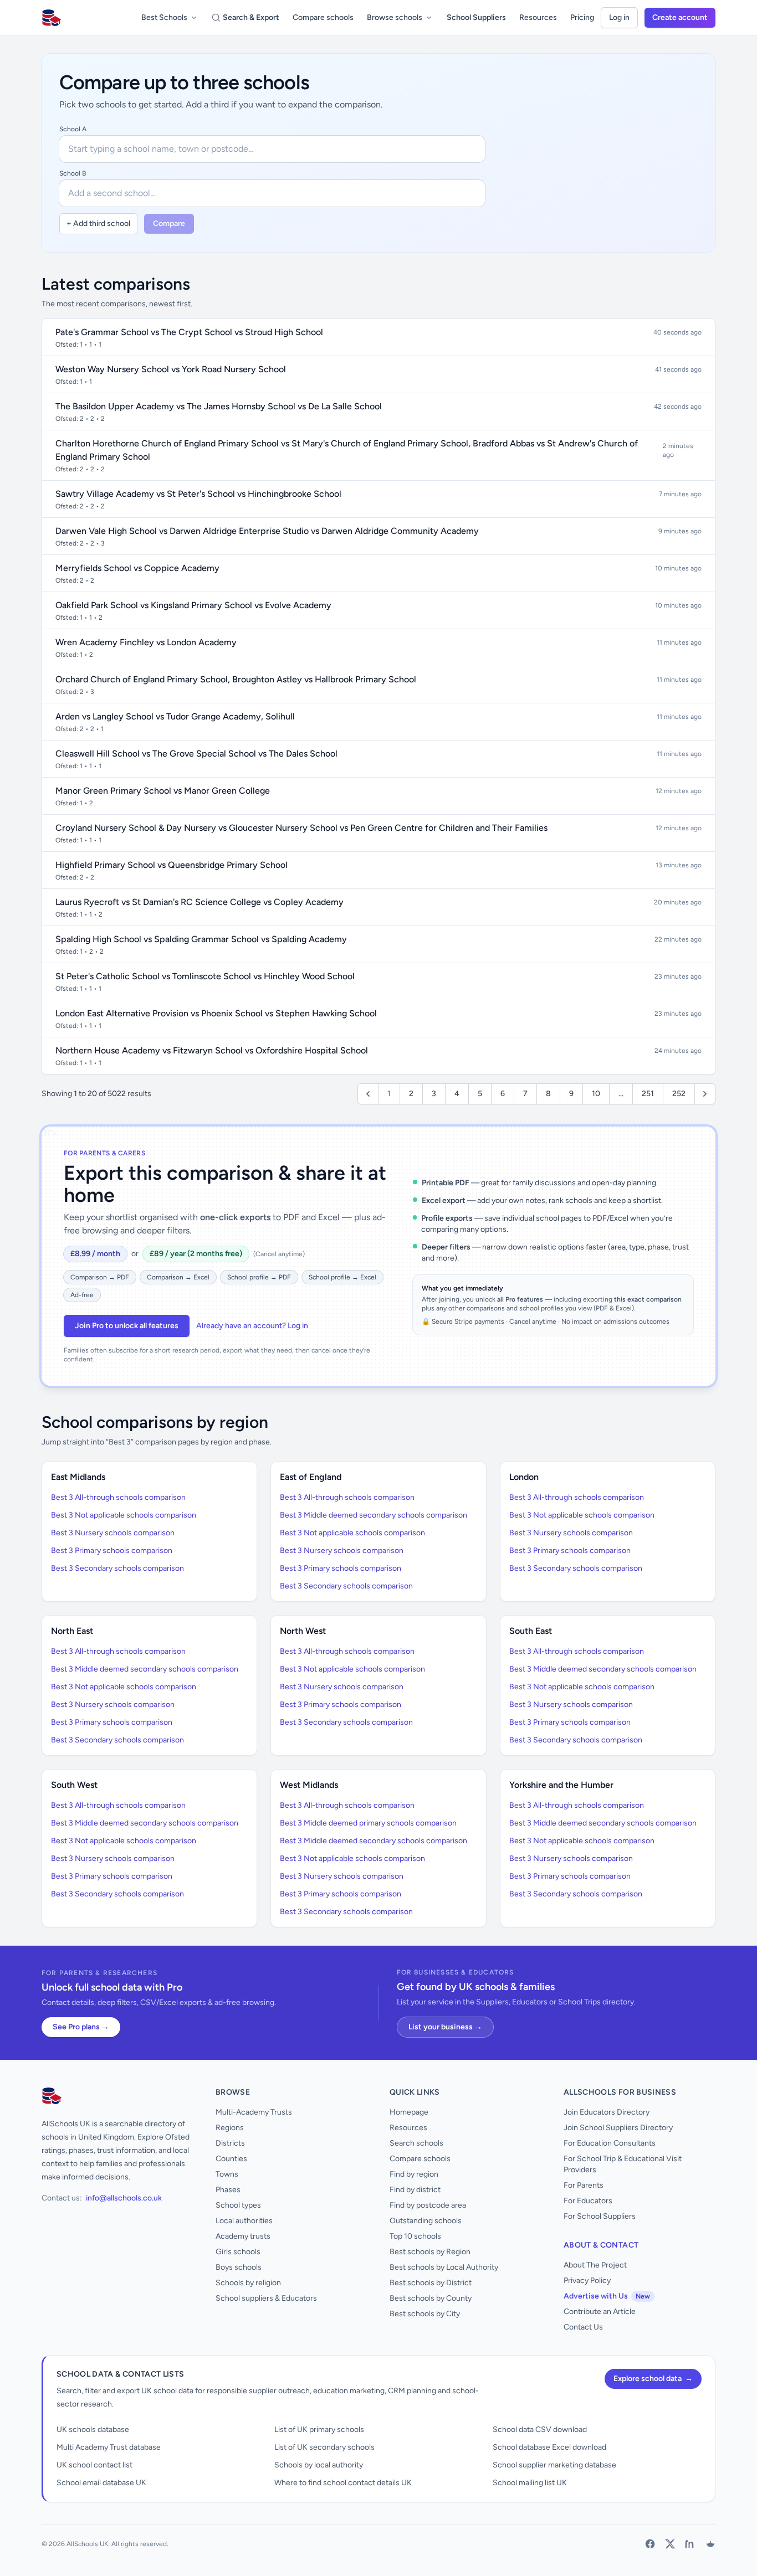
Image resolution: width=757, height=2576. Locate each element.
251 (648, 1094)
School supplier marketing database (554, 2465)
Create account (680, 17)
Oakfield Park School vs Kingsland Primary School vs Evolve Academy (193, 605)
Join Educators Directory (607, 2112)
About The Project (595, 2265)
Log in (619, 17)
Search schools (416, 2143)
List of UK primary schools (319, 2430)
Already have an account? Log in (252, 1326)
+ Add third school (98, 223)
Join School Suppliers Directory (618, 2128)
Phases (228, 2190)
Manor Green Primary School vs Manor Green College (163, 791)
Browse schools (395, 17)
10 (596, 1094)
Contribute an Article (600, 2312)
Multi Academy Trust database (109, 2447)
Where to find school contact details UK (343, 2483)
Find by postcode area (428, 2205)
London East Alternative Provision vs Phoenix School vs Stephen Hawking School (216, 1013)
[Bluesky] (710, 2544)
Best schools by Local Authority (444, 2267)
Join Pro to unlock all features (127, 1326)
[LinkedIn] (690, 2544)
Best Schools (164, 17)
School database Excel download (549, 2447)
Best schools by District (431, 2283)
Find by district (415, 2190)
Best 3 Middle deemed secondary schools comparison (374, 1515)
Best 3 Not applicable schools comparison (124, 1515)
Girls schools (238, 2252)
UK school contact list (94, 2465)
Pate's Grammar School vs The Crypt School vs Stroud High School (189, 332)
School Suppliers (476, 17)
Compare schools (323, 17)
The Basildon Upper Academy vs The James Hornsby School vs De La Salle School (219, 406)
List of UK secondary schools (324, 2447)
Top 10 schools (415, 2236)
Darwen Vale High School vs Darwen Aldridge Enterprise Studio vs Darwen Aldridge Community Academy (267, 531)
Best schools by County (431, 2298)
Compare (169, 223)
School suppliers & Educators (266, 2298)
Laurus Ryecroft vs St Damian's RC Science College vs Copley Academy (200, 902)
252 (679, 1094)
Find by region (414, 2174)
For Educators (588, 2201)
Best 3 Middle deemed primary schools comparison (368, 1823)
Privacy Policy (587, 2281)
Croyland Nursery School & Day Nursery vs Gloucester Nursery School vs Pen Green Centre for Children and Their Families (301, 828)
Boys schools (239, 2267)
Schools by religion (248, 2283)
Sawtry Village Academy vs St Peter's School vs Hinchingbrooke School (198, 494)
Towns (227, 2174)
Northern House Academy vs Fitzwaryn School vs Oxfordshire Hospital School (212, 1050)
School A (73, 129)
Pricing (582, 17)
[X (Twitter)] (670, 2544)
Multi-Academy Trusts (254, 2112)
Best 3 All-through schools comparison (118, 1497)
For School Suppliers (600, 2216)
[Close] (181, 2516)
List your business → (445, 2027)
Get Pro (39, 2561)
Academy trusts (243, 2236)
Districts (230, 2143)
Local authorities (244, 2221)
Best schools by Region (430, 2252)
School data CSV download (540, 2430)
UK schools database (93, 2430)
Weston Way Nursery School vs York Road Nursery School (171, 369)
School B (73, 173)
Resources (538, 17)
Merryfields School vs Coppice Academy (137, 568)
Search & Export (251, 17)
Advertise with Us (607, 2296)
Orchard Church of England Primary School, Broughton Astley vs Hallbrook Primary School (236, 679)
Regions (230, 2128)
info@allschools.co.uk (124, 2198)
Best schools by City (425, 2314)
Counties (231, 2159)
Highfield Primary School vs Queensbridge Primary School (172, 865)
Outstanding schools (426, 2221)
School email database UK (101, 2483)
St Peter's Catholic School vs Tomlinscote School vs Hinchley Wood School (205, 976)
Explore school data (653, 2379)
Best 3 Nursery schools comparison (113, 1533)
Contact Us (583, 2327)
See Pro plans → (81, 2027)
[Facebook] (650, 2544)
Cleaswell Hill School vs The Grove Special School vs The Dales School (196, 754)
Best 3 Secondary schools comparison (117, 1568)
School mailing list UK (530, 2483)
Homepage (409, 2112)
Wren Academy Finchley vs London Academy (146, 642)
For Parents (584, 2185)
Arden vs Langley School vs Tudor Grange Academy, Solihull (175, 716)
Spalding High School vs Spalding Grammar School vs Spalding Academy (201, 939)
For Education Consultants (610, 2143)
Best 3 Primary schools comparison (112, 1551)
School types (238, 2205)
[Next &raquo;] (705, 1094)
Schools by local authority (319, 2465)
